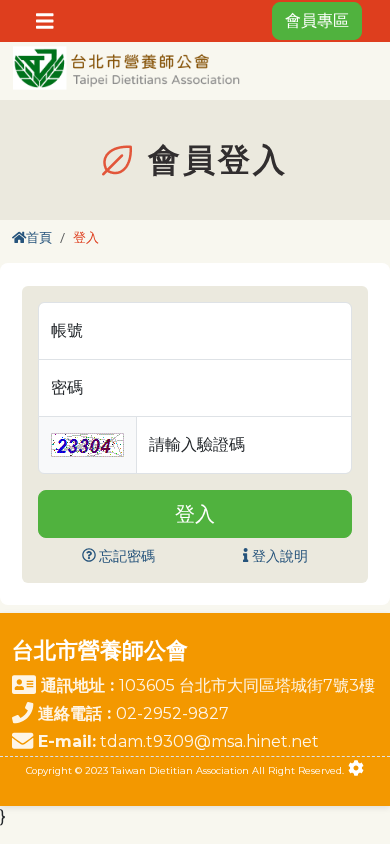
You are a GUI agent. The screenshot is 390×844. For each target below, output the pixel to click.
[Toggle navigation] (45, 21)
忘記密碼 (125, 556)
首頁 (39, 237)
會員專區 (317, 20)
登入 (195, 514)
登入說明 (278, 556)
